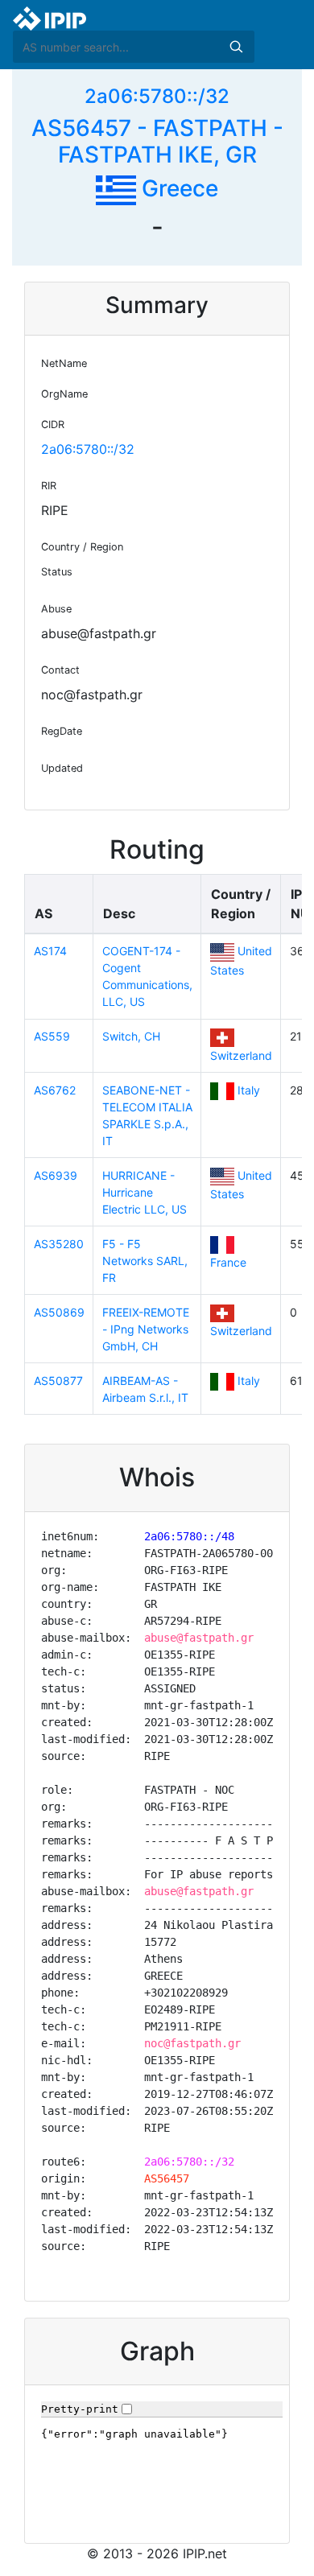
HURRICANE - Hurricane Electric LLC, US (145, 1192)
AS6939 (56, 1175)
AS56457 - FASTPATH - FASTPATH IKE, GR (157, 142)
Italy (249, 1090)
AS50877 (58, 1381)
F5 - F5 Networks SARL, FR (145, 1261)
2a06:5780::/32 (157, 96)
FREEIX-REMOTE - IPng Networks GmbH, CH (146, 1329)
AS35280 (59, 1244)
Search (236, 47)
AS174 (50, 951)
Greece (177, 188)
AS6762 (55, 1090)
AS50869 (59, 1312)
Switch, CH (131, 1036)
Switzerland (241, 1055)
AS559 (52, 1036)
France (228, 1262)
